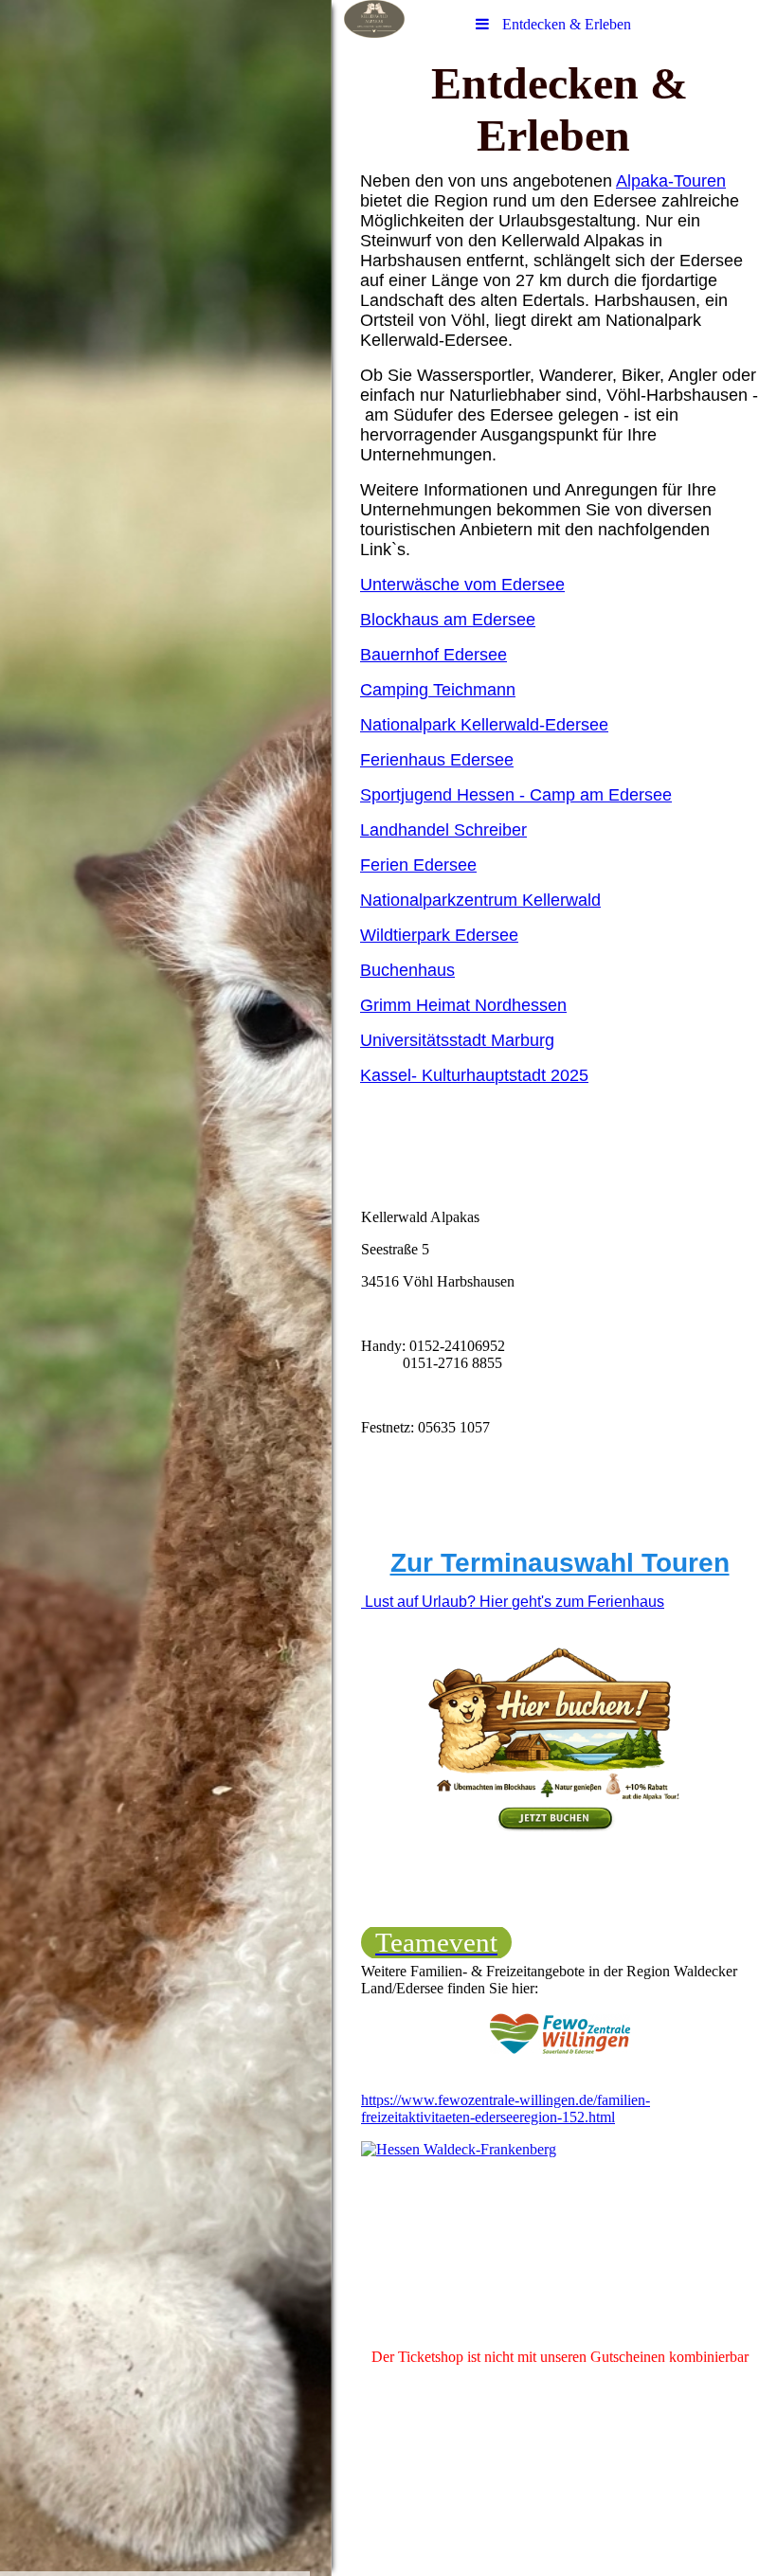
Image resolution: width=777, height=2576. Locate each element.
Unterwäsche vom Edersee (462, 585)
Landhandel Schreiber (443, 830)
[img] (166, 1288)
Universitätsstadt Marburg (457, 1040)
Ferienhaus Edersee (437, 760)
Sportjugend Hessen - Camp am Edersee (516, 795)
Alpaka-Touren (671, 181)
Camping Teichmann (438, 690)
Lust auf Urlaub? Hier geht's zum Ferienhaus (513, 1602)
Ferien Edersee (418, 865)
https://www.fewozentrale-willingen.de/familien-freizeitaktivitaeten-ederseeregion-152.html (506, 2108)
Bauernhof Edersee (434, 655)
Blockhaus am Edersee (448, 620)
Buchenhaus (407, 970)
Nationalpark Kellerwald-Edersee (484, 725)
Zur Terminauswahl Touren (560, 1563)
